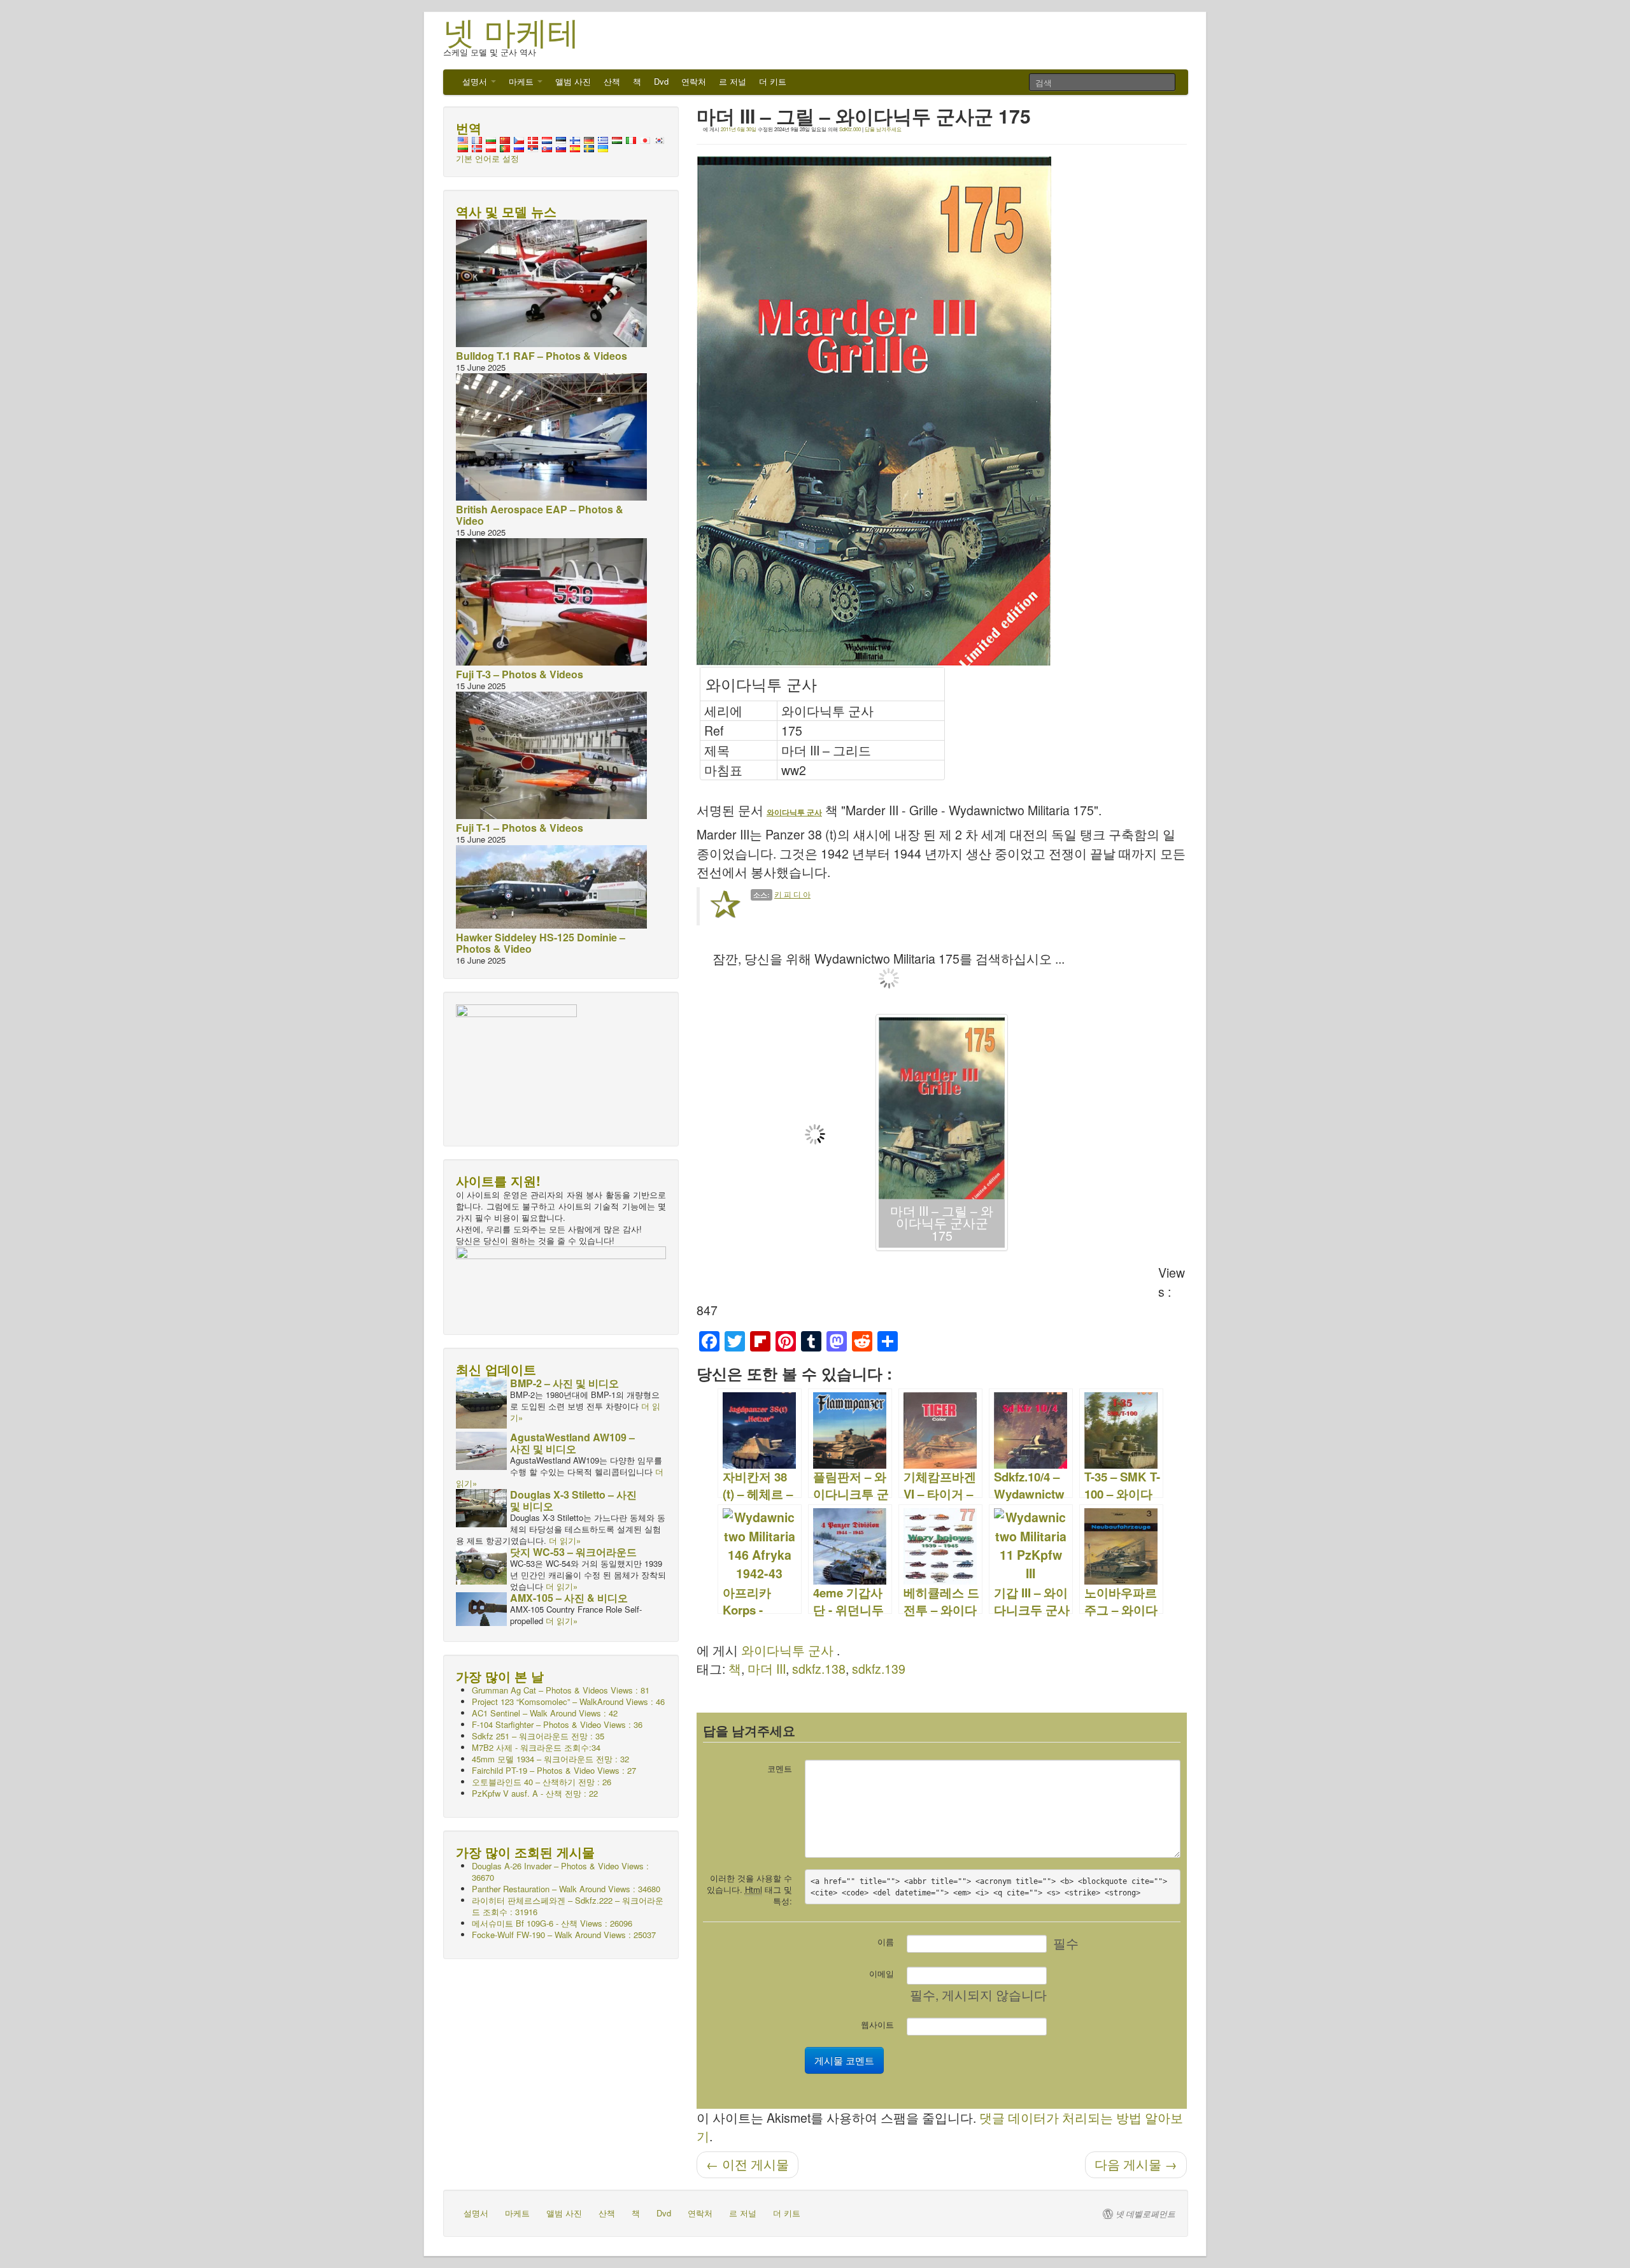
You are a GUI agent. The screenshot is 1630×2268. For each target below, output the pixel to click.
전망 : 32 (550, 1759)
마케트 (522, 81)
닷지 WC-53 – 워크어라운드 (573, 1552)
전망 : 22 (535, 1793)
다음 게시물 (1136, 2164)
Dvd (661, 81)
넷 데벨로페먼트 (1145, 2214)
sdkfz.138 (819, 1669)
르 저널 (733, 81)
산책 (612, 81)
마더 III (767, 1669)
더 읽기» (565, 1540)
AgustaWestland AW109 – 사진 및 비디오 (572, 1443)
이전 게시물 (748, 2164)
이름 (886, 1942)
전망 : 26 (542, 1782)
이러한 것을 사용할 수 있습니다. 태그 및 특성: (749, 1889)
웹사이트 (877, 2024)
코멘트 (780, 1768)
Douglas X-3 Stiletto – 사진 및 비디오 (573, 1500)
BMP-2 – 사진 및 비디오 (564, 1383)
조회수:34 (536, 1747)
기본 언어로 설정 (487, 158)
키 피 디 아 (792, 894)
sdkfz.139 (879, 1669)
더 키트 (773, 81)
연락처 (694, 81)
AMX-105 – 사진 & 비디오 (569, 1598)
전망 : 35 (538, 1736)
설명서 (476, 81)
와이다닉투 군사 (787, 1650)
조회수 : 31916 (568, 1906)
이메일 (882, 1973)
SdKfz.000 (850, 129)
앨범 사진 (573, 81)
